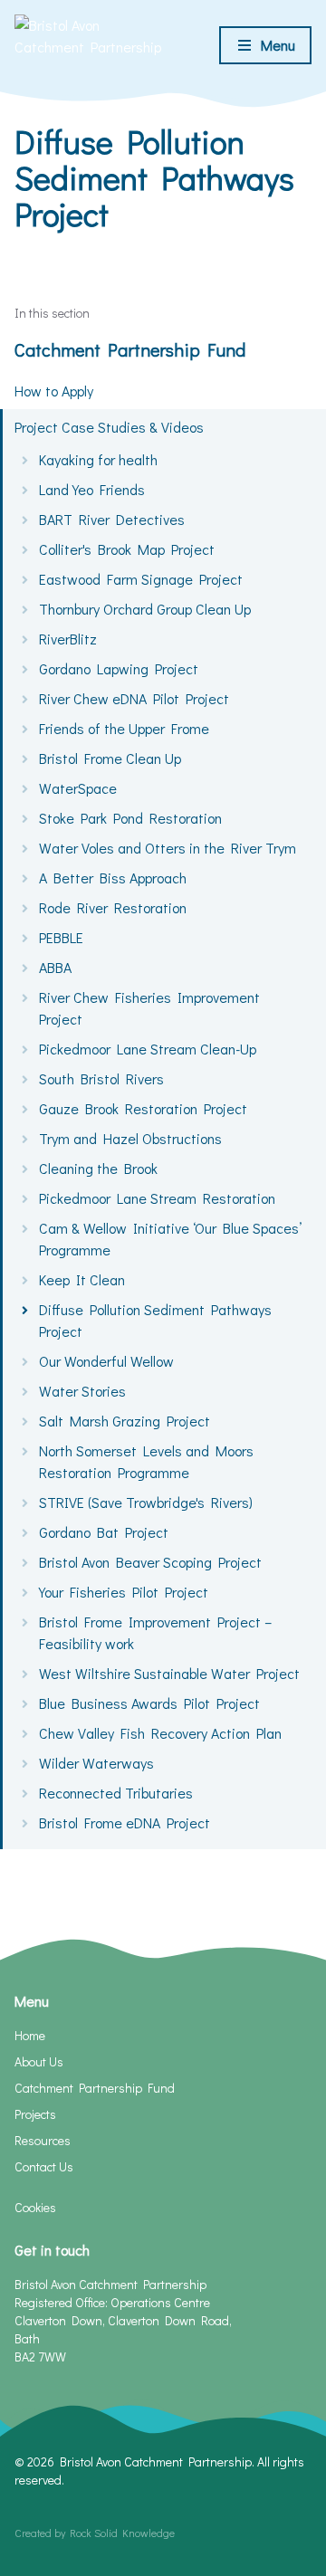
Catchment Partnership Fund (130, 349)
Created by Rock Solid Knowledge (95, 2533)
